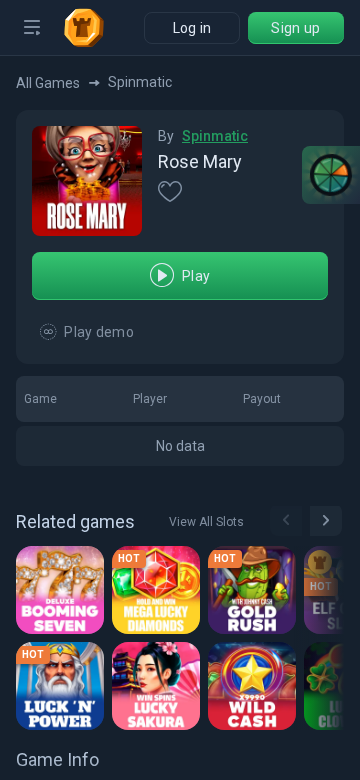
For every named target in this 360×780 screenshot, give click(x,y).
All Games (48, 83)
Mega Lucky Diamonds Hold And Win (159, 586)
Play (196, 276)
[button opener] (32, 28)
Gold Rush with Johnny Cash (255, 586)
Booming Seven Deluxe (63, 586)
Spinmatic (215, 136)
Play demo (99, 332)
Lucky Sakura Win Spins (159, 682)
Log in (192, 28)
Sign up (295, 28)
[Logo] (92, 28)
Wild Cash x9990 (255, 682)
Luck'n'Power (63, 682)
